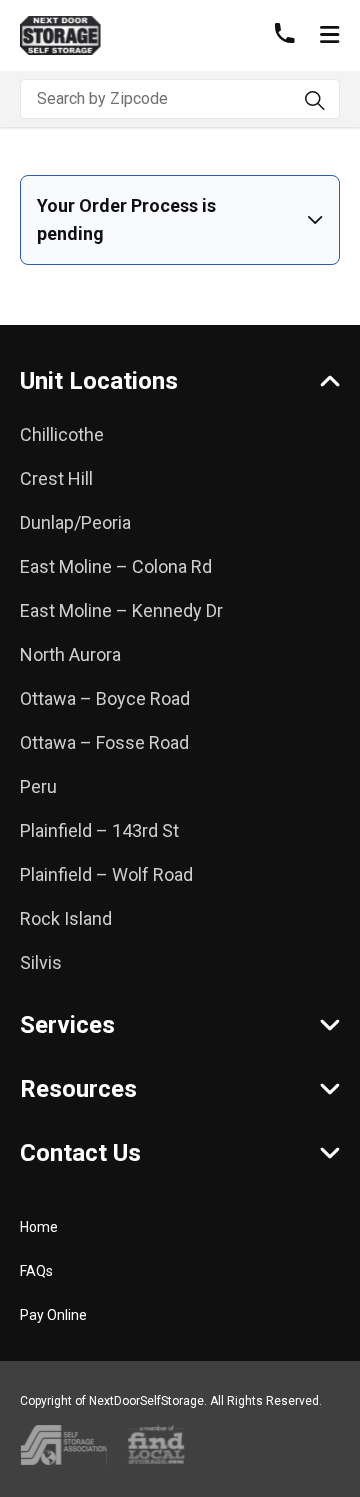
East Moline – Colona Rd (116, 566)
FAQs (36, 1271)
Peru (38, 786)
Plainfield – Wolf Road (106, 874)
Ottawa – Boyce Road (105, 698)
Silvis (41, 962)
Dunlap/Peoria (75, 522)
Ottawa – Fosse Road (104, 742)
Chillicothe (62, 434)
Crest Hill (56, 478)
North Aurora (70, 654)
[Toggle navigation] (329, 35)
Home (39, 1227)
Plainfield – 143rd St (99, 830)
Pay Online (53, 1315)
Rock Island (66, 918)
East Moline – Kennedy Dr (121, 610)
